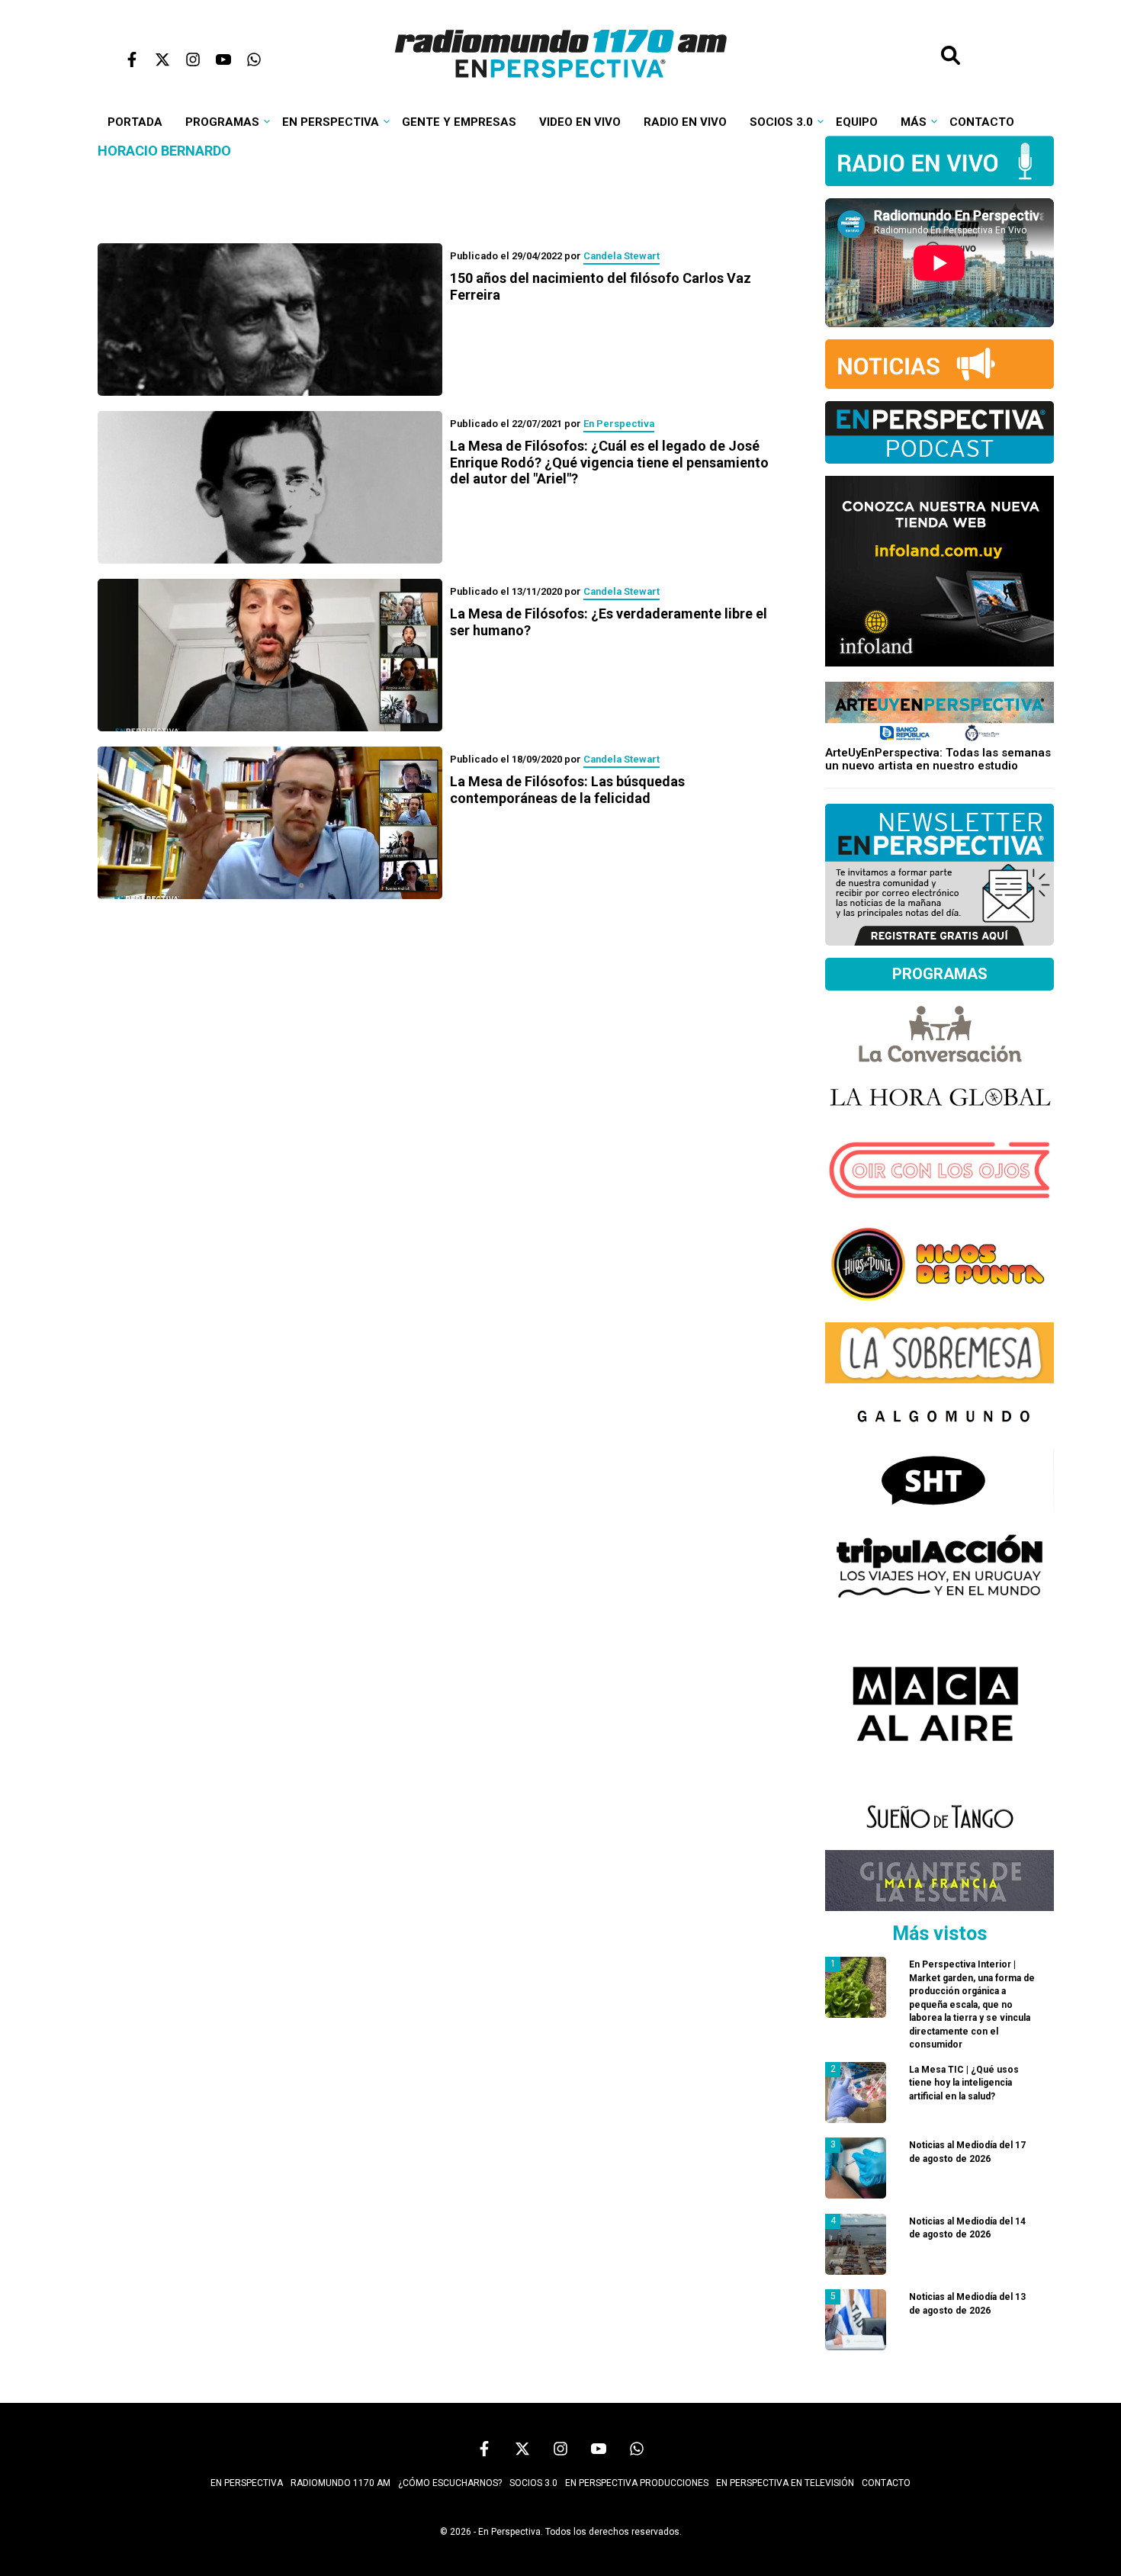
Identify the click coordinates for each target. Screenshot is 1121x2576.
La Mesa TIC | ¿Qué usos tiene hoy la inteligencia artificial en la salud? (964, 2083)
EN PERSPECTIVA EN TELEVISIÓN (785, 2483)
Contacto (982, 122)
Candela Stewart (622, 256)
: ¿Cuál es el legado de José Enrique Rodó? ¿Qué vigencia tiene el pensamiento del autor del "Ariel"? (609, 462)
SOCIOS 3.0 (533, 2483)
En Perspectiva (331, 122)
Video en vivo (580, 122)
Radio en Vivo (685, 122)
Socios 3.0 (781, 122)
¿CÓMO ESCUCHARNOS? (450, 2483)
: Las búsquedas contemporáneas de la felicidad (567, 790)
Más (914, 122)
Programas (222, 122)
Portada (135, 122)
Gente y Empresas (459, 122)
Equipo (857, 122)
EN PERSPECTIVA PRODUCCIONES (637, 2483)
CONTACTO (886, 2483)
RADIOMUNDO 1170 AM (340, 2483)
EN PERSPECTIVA (247, 2483)
